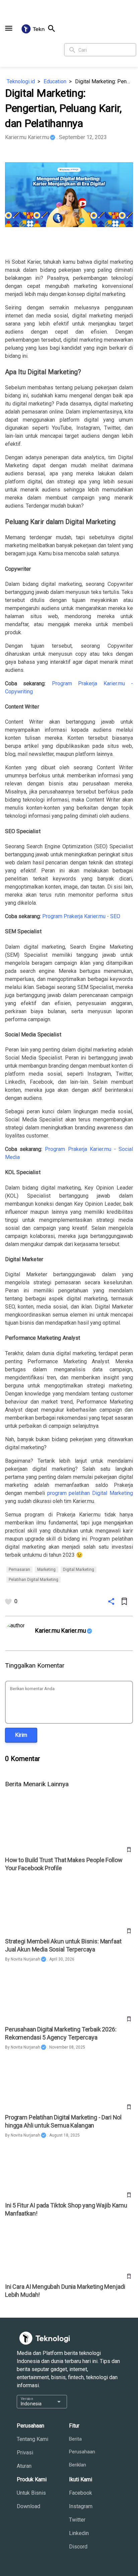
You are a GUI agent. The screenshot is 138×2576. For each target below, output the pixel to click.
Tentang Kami (32, 2439)
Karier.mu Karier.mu (27, 137)
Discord (78, 2547)
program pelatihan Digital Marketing (90, 1493)
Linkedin (79, 2533)
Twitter (77, 2520)
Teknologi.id (21, 81)
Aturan (24, 2466)
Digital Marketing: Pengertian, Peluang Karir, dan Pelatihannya (104, 81)
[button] (9, 28)
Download (28, 2506)
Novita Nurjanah (25, 1959)
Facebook (81, 2493)
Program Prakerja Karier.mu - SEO (81, 916)
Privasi (25, 2453)
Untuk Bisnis (31, 2493)
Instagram (81, 2506)
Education (55, 81)
